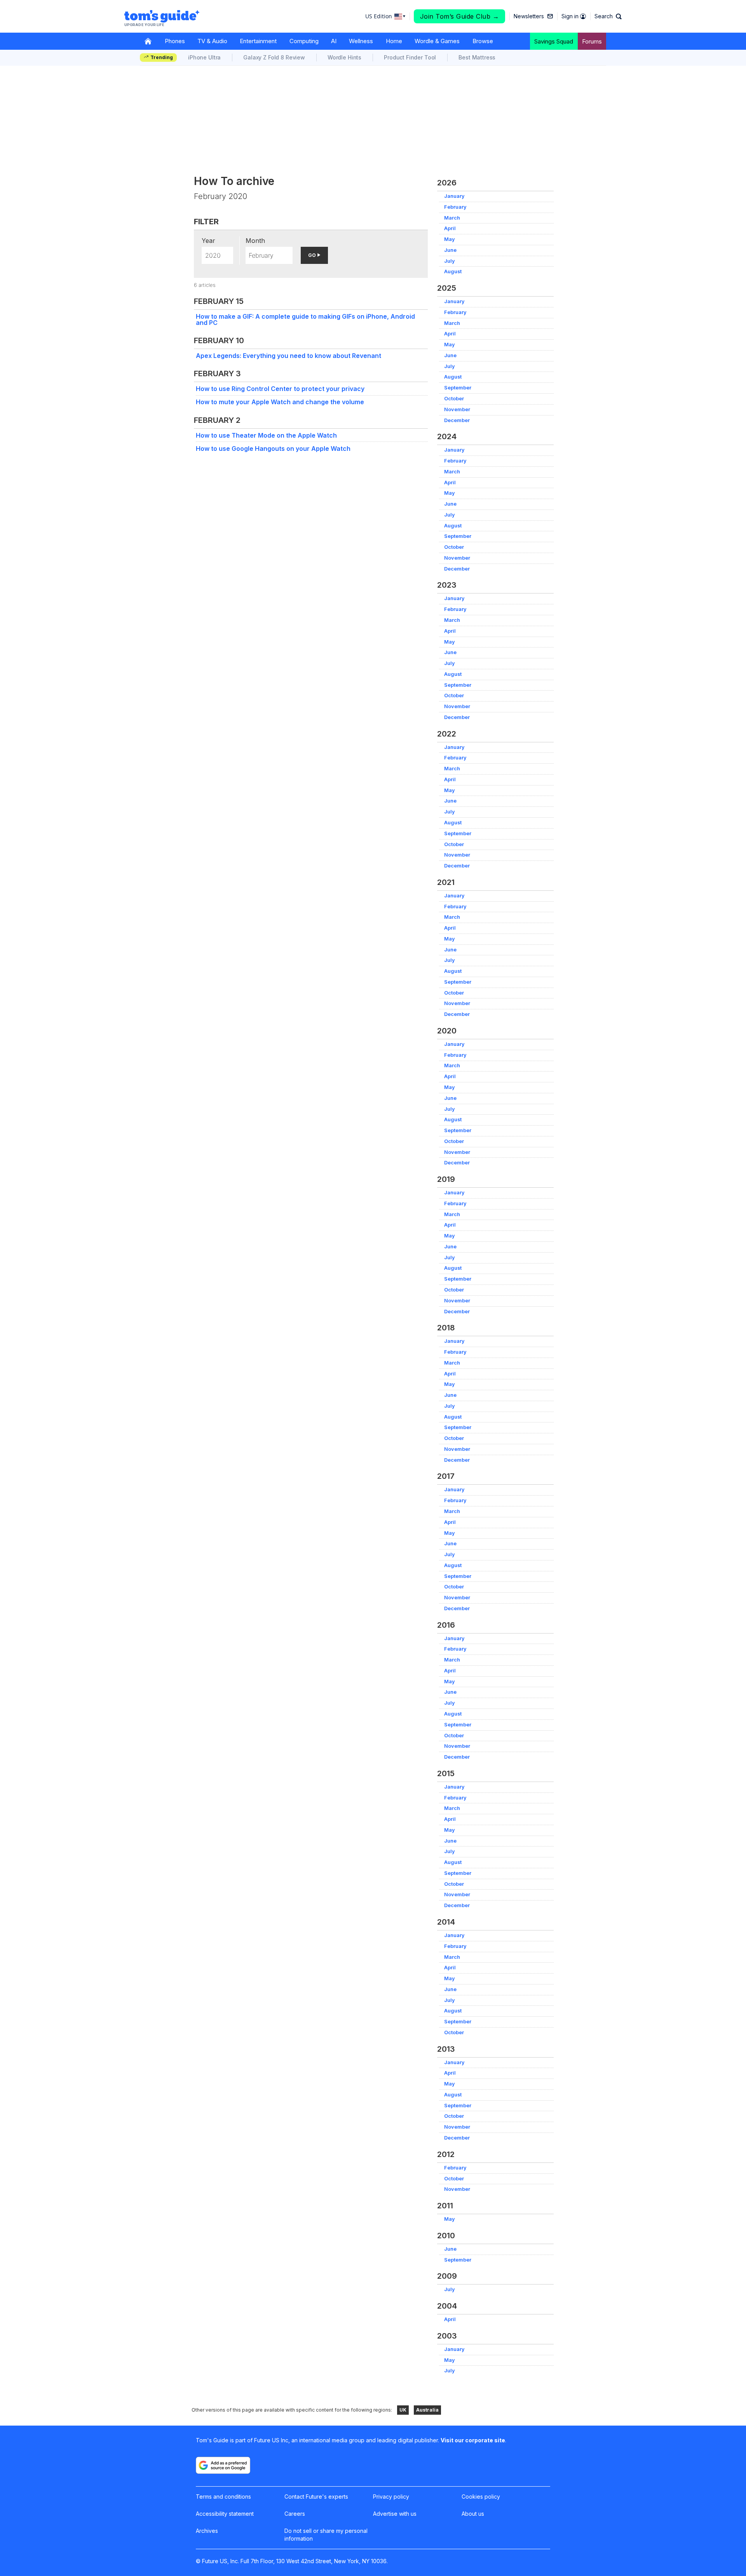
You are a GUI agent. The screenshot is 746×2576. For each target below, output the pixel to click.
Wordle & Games (437, 41)
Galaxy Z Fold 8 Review (274, 57)
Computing (304, 41)
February (455, 207)
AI (334, 41)
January (454, 196)
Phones (175, 41)
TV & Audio (212, 41)
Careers (295, 2514)
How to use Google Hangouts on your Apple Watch (273, 449)
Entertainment (258, 41)
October (454, 399)
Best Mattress (477, 57)
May (450, 239)
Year (208, 241)
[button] (608, 16)
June (450, 250)
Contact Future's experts (316, 2497)
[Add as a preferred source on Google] (223, 2465)
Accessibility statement (225, 2514)
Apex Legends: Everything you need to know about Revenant (288, 356)
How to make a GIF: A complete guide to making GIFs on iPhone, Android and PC (305, 319)
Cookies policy (481, 2497)
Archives (207, 2531)
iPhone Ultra (204, 57)
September (458, 388)
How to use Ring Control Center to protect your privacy (280, 389)
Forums (592, 41)
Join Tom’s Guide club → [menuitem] (460, 16)
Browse (483, 41)
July (450, 261)
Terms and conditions (223, 2497)
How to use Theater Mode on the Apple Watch (266, 435)
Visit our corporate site (473, 2440)
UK (403, 2410)
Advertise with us (395, 2514)
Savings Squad (554, 41)
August (453, 271)
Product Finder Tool (410, 57)
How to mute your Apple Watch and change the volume (280, 402)
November (457, 409)
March (452, 218)
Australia (427, 2410)
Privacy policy (391, 2497)
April (450, 228)
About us (473, 2514)
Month (255, 241)
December (457, 420)
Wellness (361, 41)
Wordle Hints (344, 57)
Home (394, 41)
